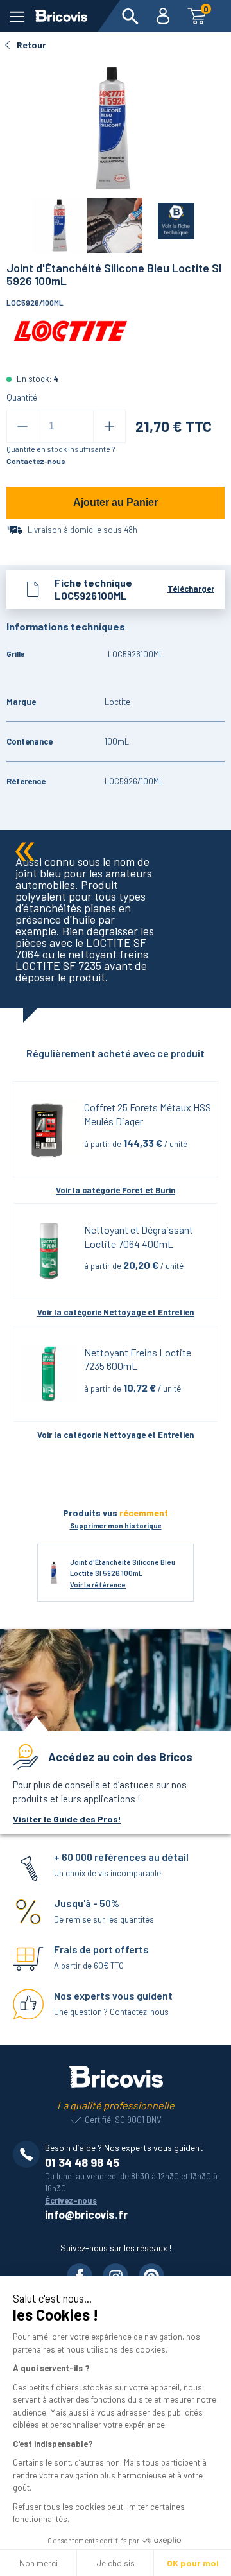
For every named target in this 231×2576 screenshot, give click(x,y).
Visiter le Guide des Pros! (67, 1819)
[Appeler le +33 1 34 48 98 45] (29, 2154)
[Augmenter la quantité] (109, 426)
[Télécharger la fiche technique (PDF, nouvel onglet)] (168, 219)
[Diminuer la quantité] (22, 426)
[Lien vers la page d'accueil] (61, 16)
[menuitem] (130, 16)
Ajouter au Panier (116, 502)
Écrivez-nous (71, 2200)
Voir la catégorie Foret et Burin (116, 1190)
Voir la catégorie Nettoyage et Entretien (116, 1312)
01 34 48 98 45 (82, 2163)
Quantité (22, 397)
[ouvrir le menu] (17, 16)
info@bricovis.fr (86, 2215)
